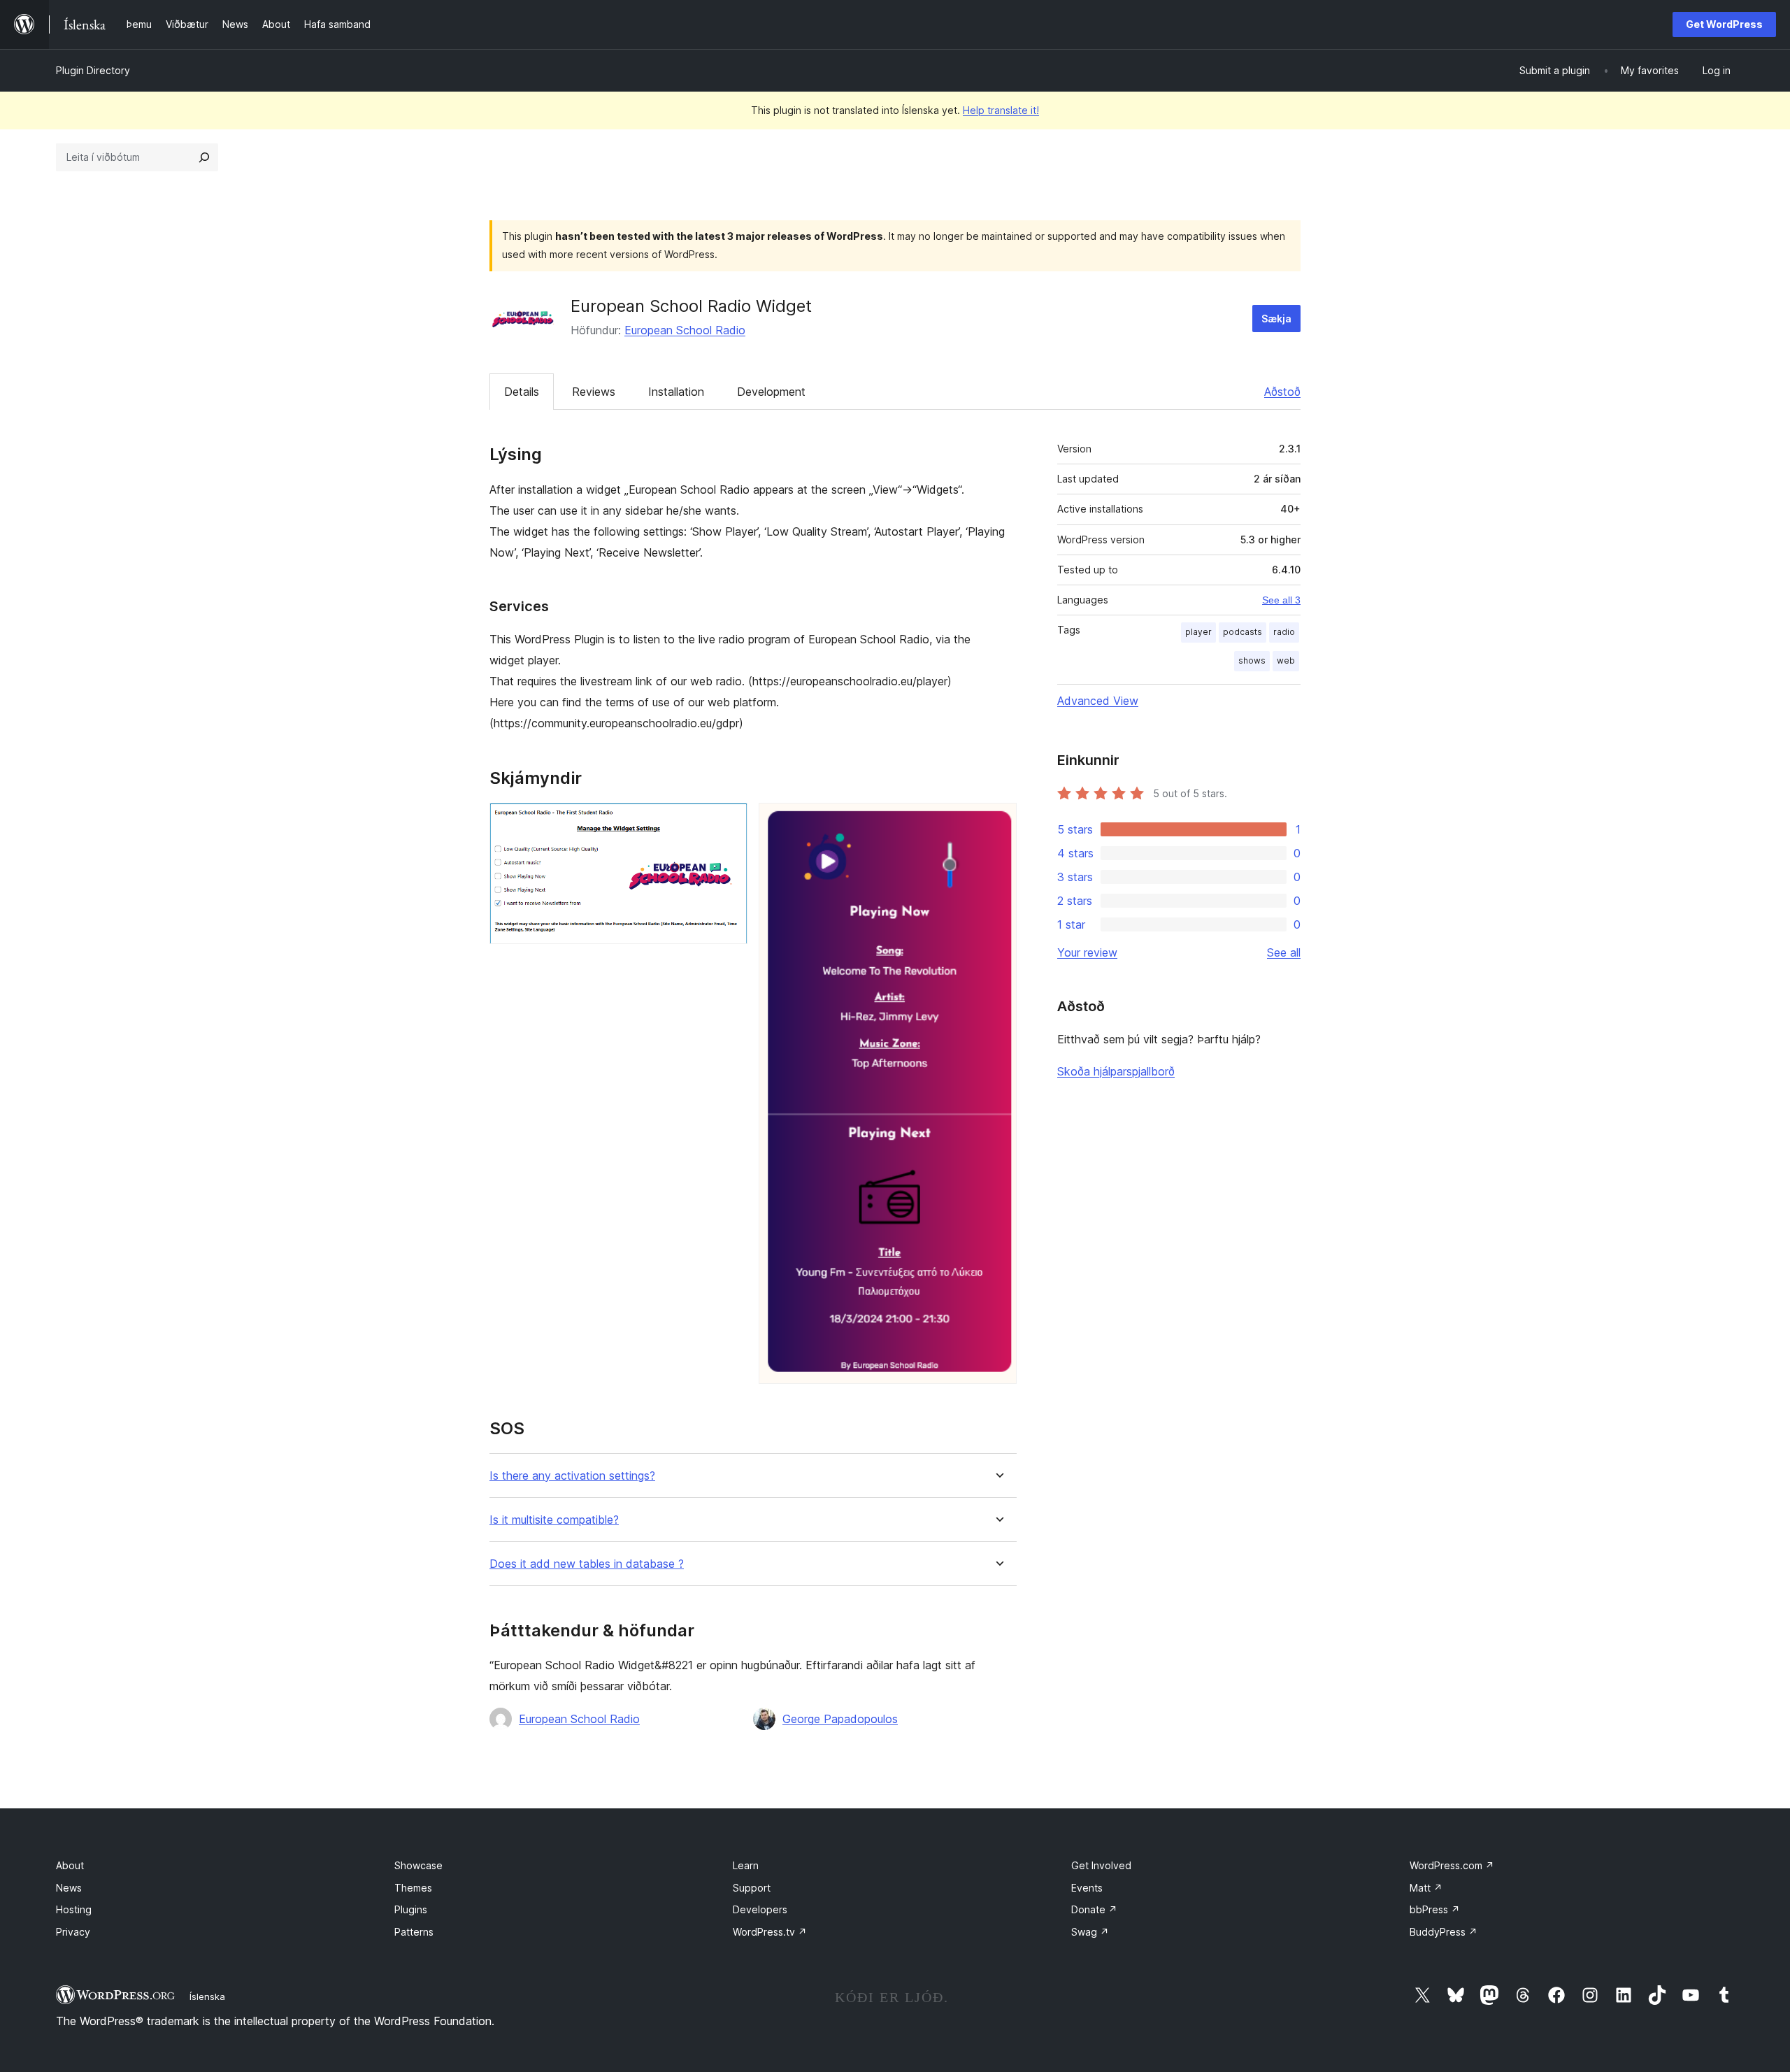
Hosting (74, 1909)
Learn (746, 1865)
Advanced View (1098, 701)
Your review (1087, 952)
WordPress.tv (770, 1932)
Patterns (414, 1932)
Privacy (73, 1932)
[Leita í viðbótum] (204, 157)
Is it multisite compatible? (554, 1520)
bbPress (1435, 1909)
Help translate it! (1001, 110)
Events (1087, 1888)
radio (1284, 632)
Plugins (411, 1909)
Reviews (594, 392)
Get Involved (1101, 1865)
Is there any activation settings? (572, 1476)
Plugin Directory (93, 70)
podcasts (1243, 632)
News (69, 1888)
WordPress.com (1452, 1865)
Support (752, 1888)
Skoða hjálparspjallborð (1116, 1071)
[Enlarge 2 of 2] (998, 822)
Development (771, 392)
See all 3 (1281, 600)
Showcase (418, 1865)
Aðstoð (1282, 392)
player (1198, 632)
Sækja (1276, 319)
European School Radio (685, 330)
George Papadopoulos (840, 1719)
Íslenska (207, 1996)
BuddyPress (1444, 1932)
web (1286, 660)
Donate (1094, 1909)
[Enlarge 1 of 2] (729, 822)
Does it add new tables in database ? (587, 1564)
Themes (413, 1888)
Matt (1426, 1888)
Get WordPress (1724, 24)
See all (1284, 952)
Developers (760, 1909)
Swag (1090, 1932)
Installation (676, 392)
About (70, 1865)
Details (522, 392)
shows (1252, 660)
